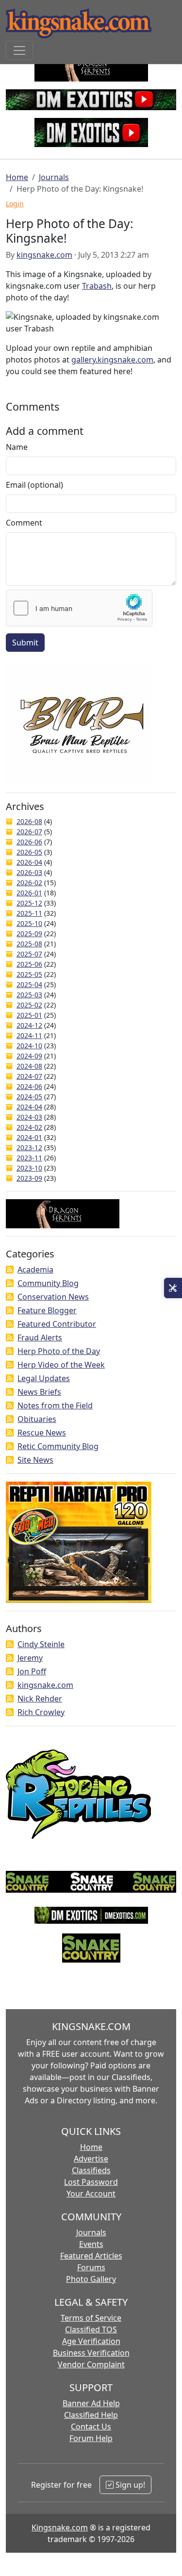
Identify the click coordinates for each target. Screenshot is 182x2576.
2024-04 (29, 1107)
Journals (54, 177)
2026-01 (29, 893)
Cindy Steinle (41, 1644)
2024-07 (29, 1076)
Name (17, 447)
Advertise (91, 2159)
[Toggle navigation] (19, 50)
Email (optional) (34, 485)
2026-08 (29, 821)
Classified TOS (91, 2329)
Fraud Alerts (40, 1338)
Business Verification (91, 2353)
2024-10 (29, 1046)
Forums (91, 2267)
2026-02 (29, 883)
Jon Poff (32, 1671)
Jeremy (30, 1658)
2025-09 (29, 933)
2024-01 (29, 1137)
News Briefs (39, 1392)
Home (17, 177)
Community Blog (48, 1283)
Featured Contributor (57, 1324)
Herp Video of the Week (61, 1365)
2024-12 (29, 1025)
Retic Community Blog (58, 1446)
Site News (35, 1460)
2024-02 (29, 1127)
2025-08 (29, 944)
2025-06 (29, 964)
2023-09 (29, 1178)
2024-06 (29, 1086)
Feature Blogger (47, 1310)
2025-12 (29, 903)
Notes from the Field (55, 1405)
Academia (35, 1270)
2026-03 (29, 872)
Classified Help (91, 2415)
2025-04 (29, 984)
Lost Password (91, 2182)
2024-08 (29, 1066)
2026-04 (29, 862)
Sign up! (129, 2485)
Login (15, 204)
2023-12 (29, 1148)
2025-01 (29, 1015)
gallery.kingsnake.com (112, 360)
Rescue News (42, 1433)
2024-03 (29, 1117)
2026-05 (29, 852)
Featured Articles (91, 2256)
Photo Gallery (91, 2279)
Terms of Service (91, 2318)
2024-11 (29, 1035)
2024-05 (29, 1097)
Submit (25, 643)
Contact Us (91, 2427)
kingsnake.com (44, 255)
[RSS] (10, 1270)
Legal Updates (44, 1378)
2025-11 (29, 913)
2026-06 (29, 842)
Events (91, 2244)
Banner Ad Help (91, 2403)
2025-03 (29, 995)
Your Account (91, 2194)
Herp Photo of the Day (59, 1351)
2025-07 (29, 954)
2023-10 (29, 1168)
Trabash (97, 286)
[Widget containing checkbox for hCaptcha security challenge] (79, 608)
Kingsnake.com (60, 2527)
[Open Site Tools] (173, 1288)
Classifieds (91, 2170)
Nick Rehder (40, 1699)
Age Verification (91, 2341)
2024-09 (29, 1056)
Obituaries (37, 1419)
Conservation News (53, 1297)
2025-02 (29, 1005)
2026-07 (29, 832)
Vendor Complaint (91, 2364)
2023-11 (29, 1158)
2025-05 (29, 974)
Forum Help (91, 2438)
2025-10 (29, 923)
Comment (24, 523)
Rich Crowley (41, 1712)
